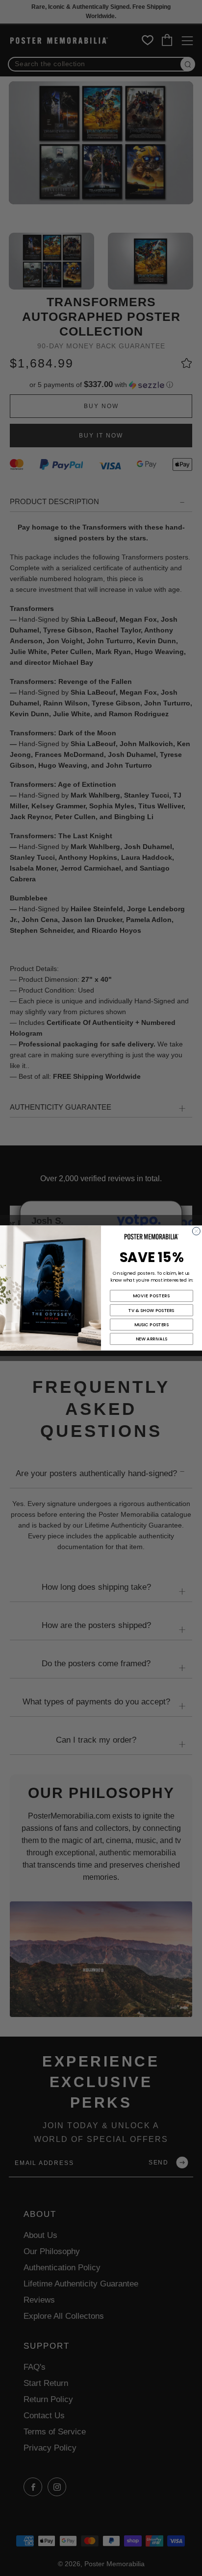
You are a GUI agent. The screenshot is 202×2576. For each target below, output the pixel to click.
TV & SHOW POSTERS (151, 1310)
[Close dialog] (196, 1231)
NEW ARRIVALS (152, 1339)
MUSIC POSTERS (152, 1324)
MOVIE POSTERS (151, 1296)
